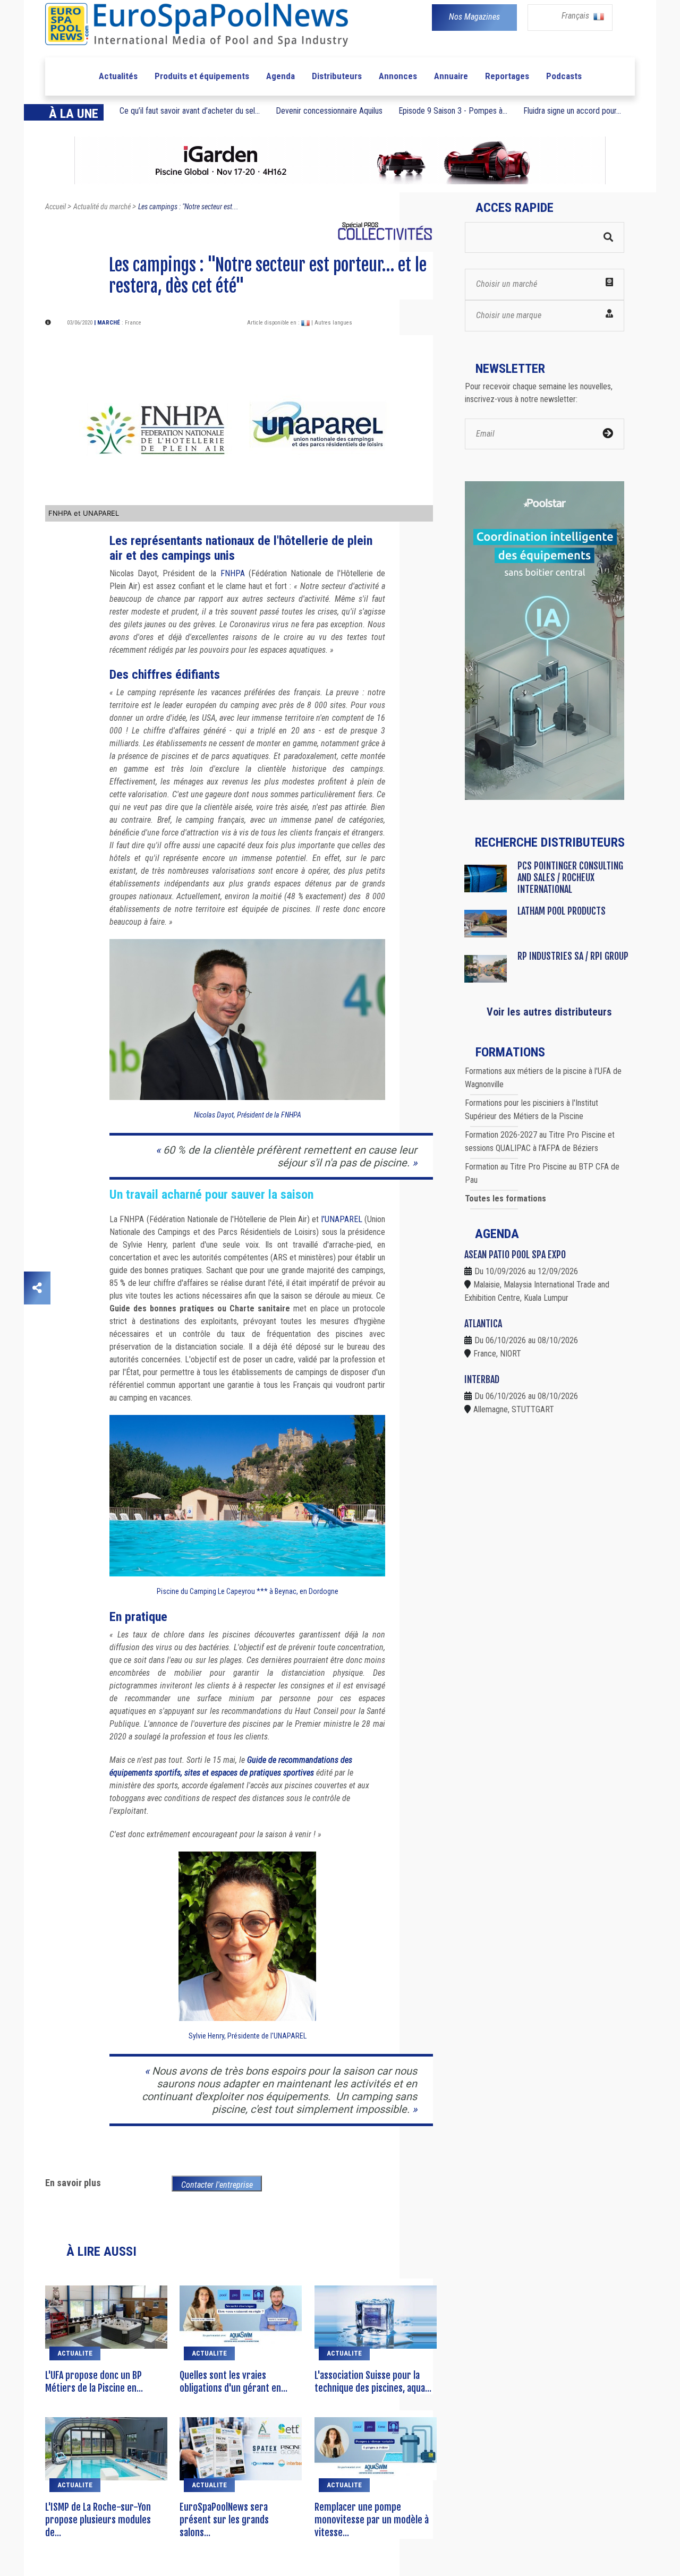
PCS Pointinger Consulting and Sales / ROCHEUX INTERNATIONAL (570, 877)
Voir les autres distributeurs (549, 1012)
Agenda (280, 76)
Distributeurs (337, 76)
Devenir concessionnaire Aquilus (329, 111)
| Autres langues (332, 323)
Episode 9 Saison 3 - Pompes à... (453, 111)
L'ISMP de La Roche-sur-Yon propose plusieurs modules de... (98, 2520)
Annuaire (451, 76)
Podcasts (564, 76)
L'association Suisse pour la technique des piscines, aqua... (373, 2382)
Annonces (398, 76)
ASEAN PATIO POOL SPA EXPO (515, 1255)
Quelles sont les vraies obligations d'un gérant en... (233, 2382)
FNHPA (233, 573)
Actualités (118, 76)
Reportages (507, 76)
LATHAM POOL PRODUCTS (562, 911)
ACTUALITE (75, 2353)
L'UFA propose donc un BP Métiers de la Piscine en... (94, 2382)
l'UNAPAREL (342, 1219)
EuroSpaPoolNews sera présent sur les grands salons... (224, 2520)
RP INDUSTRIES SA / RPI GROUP (573, 956)
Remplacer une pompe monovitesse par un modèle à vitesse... (372, 2520)
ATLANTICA (483, 1324)
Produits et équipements (202, 76)
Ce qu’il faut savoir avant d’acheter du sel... (190, 111)
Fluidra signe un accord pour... (572, 111)
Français (576, 16)
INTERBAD (482, 1379)
